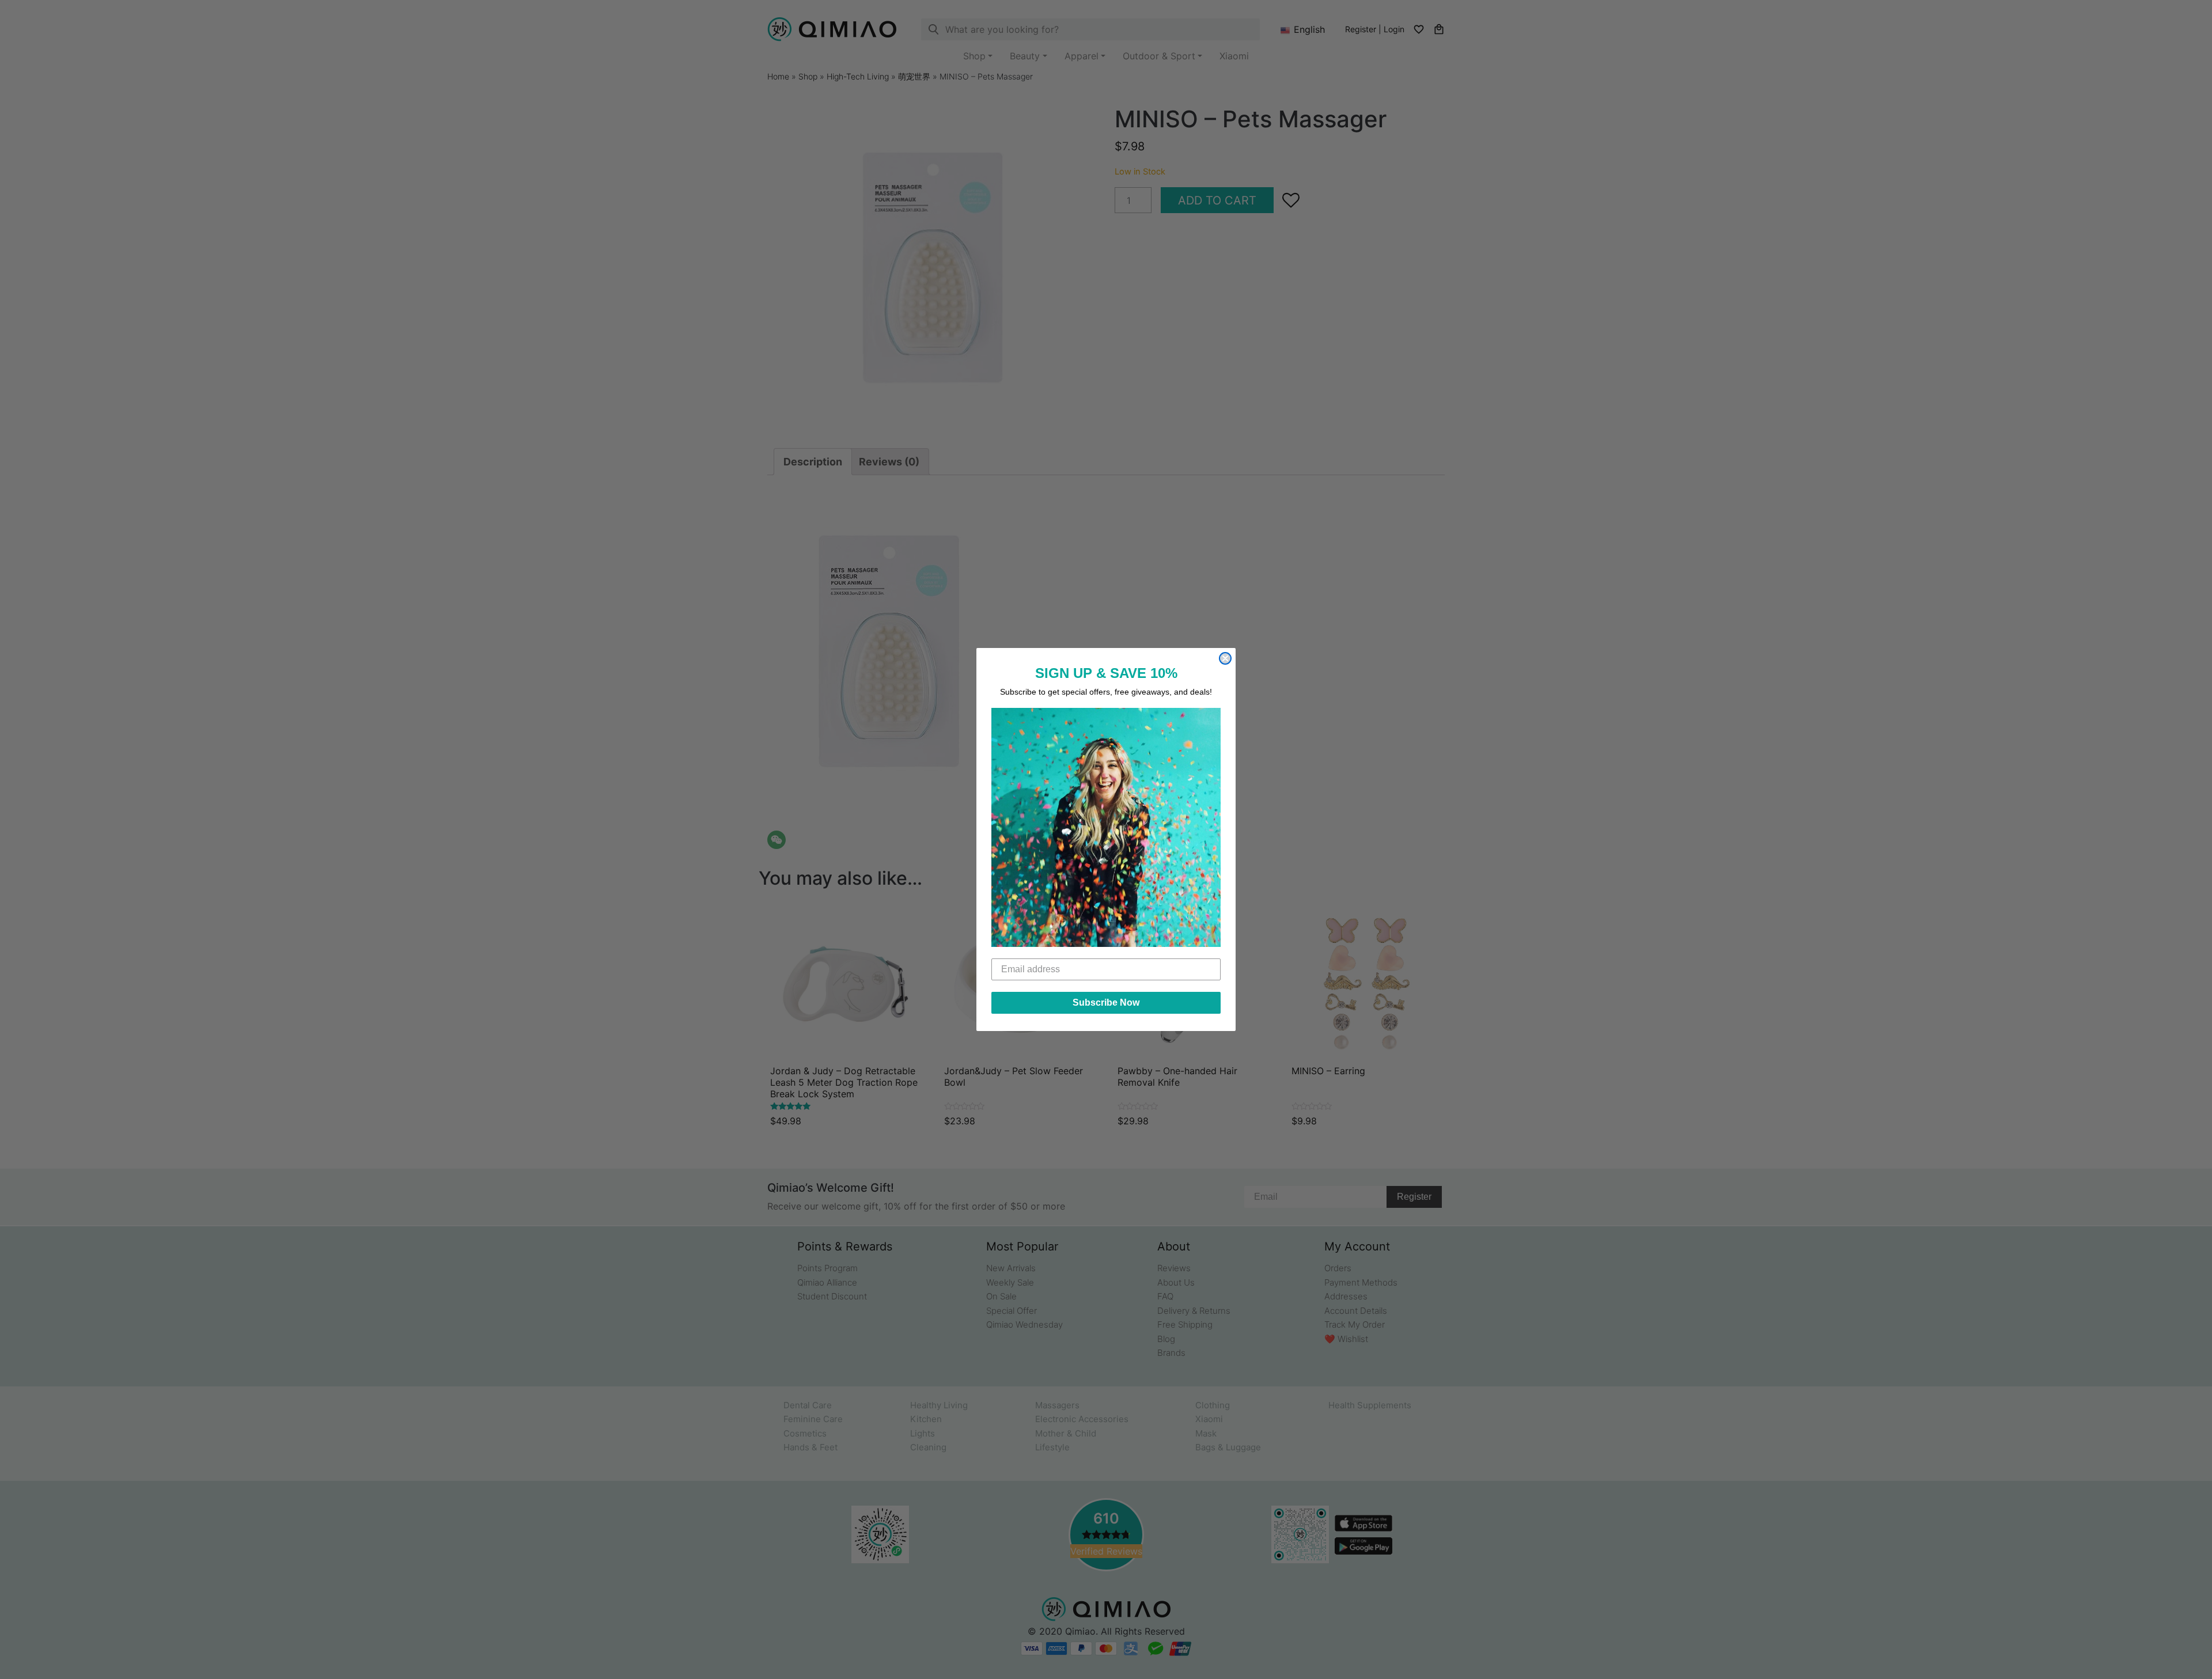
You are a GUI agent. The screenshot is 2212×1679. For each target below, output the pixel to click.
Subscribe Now (1106, 1003)
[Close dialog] (1225, 658)
